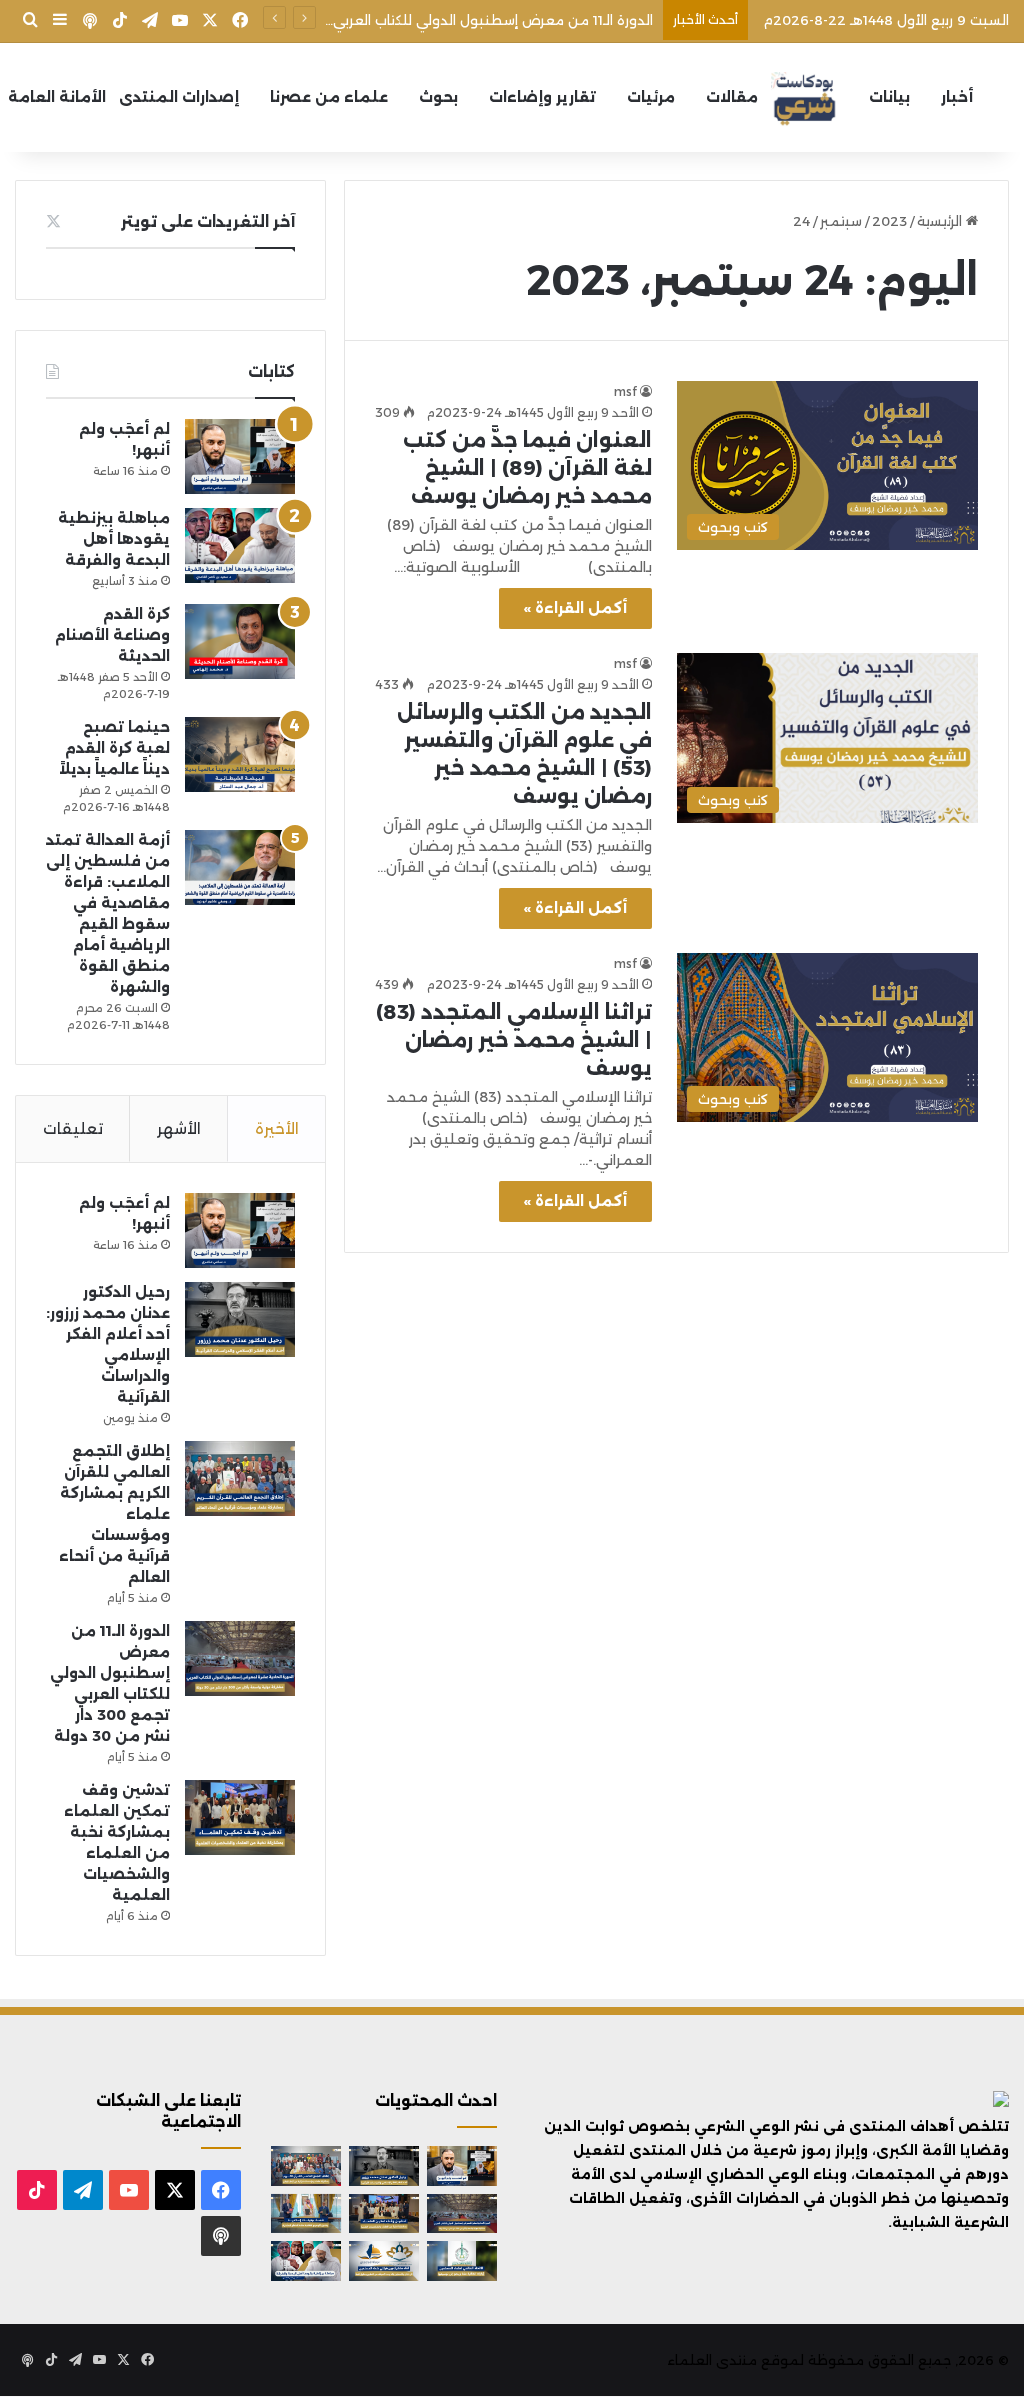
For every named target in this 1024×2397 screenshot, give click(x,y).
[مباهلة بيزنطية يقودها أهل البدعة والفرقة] (240, 545)
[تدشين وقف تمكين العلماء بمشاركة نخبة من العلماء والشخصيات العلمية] (240, 1817)
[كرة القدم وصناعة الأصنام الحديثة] (240, 641)
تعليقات (73, 1128)
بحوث (438, 97)
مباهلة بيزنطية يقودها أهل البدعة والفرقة (114, 539)
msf (625, 391)
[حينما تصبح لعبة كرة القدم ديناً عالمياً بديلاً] (240, 754)
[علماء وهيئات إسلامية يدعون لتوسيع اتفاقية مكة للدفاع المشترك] (306, 2213)
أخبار (957, 97)
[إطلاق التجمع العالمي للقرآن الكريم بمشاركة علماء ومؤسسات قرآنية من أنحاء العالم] (240, 1478)
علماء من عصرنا (329, 97)
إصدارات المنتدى (179, 97)
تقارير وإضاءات (542, 97)
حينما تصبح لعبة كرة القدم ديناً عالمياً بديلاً (114, 748)
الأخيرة (277, 1128)
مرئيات (651, 97)
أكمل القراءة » (575, 608)
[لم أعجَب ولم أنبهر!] (240, 456)
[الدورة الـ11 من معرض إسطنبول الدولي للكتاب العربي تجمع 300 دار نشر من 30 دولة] (240, 1658)
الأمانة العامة (57, 97)
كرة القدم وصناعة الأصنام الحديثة (112, 635)
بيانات (889, 97)
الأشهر (179, 1128)
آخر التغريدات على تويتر (208, 221)
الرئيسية (941, 221)
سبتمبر (841, 221)
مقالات (732, 97)
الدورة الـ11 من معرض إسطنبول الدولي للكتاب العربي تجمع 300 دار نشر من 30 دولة (397, 20)
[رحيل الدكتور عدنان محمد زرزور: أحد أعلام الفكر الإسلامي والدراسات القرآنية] (240, 1319)
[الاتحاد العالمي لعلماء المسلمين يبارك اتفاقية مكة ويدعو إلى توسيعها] (462, 2260)
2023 (889, 221)
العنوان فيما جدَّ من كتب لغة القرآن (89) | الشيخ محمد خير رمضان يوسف (527, 468)
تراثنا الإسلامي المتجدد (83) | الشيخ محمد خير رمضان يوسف (514, 1040)
